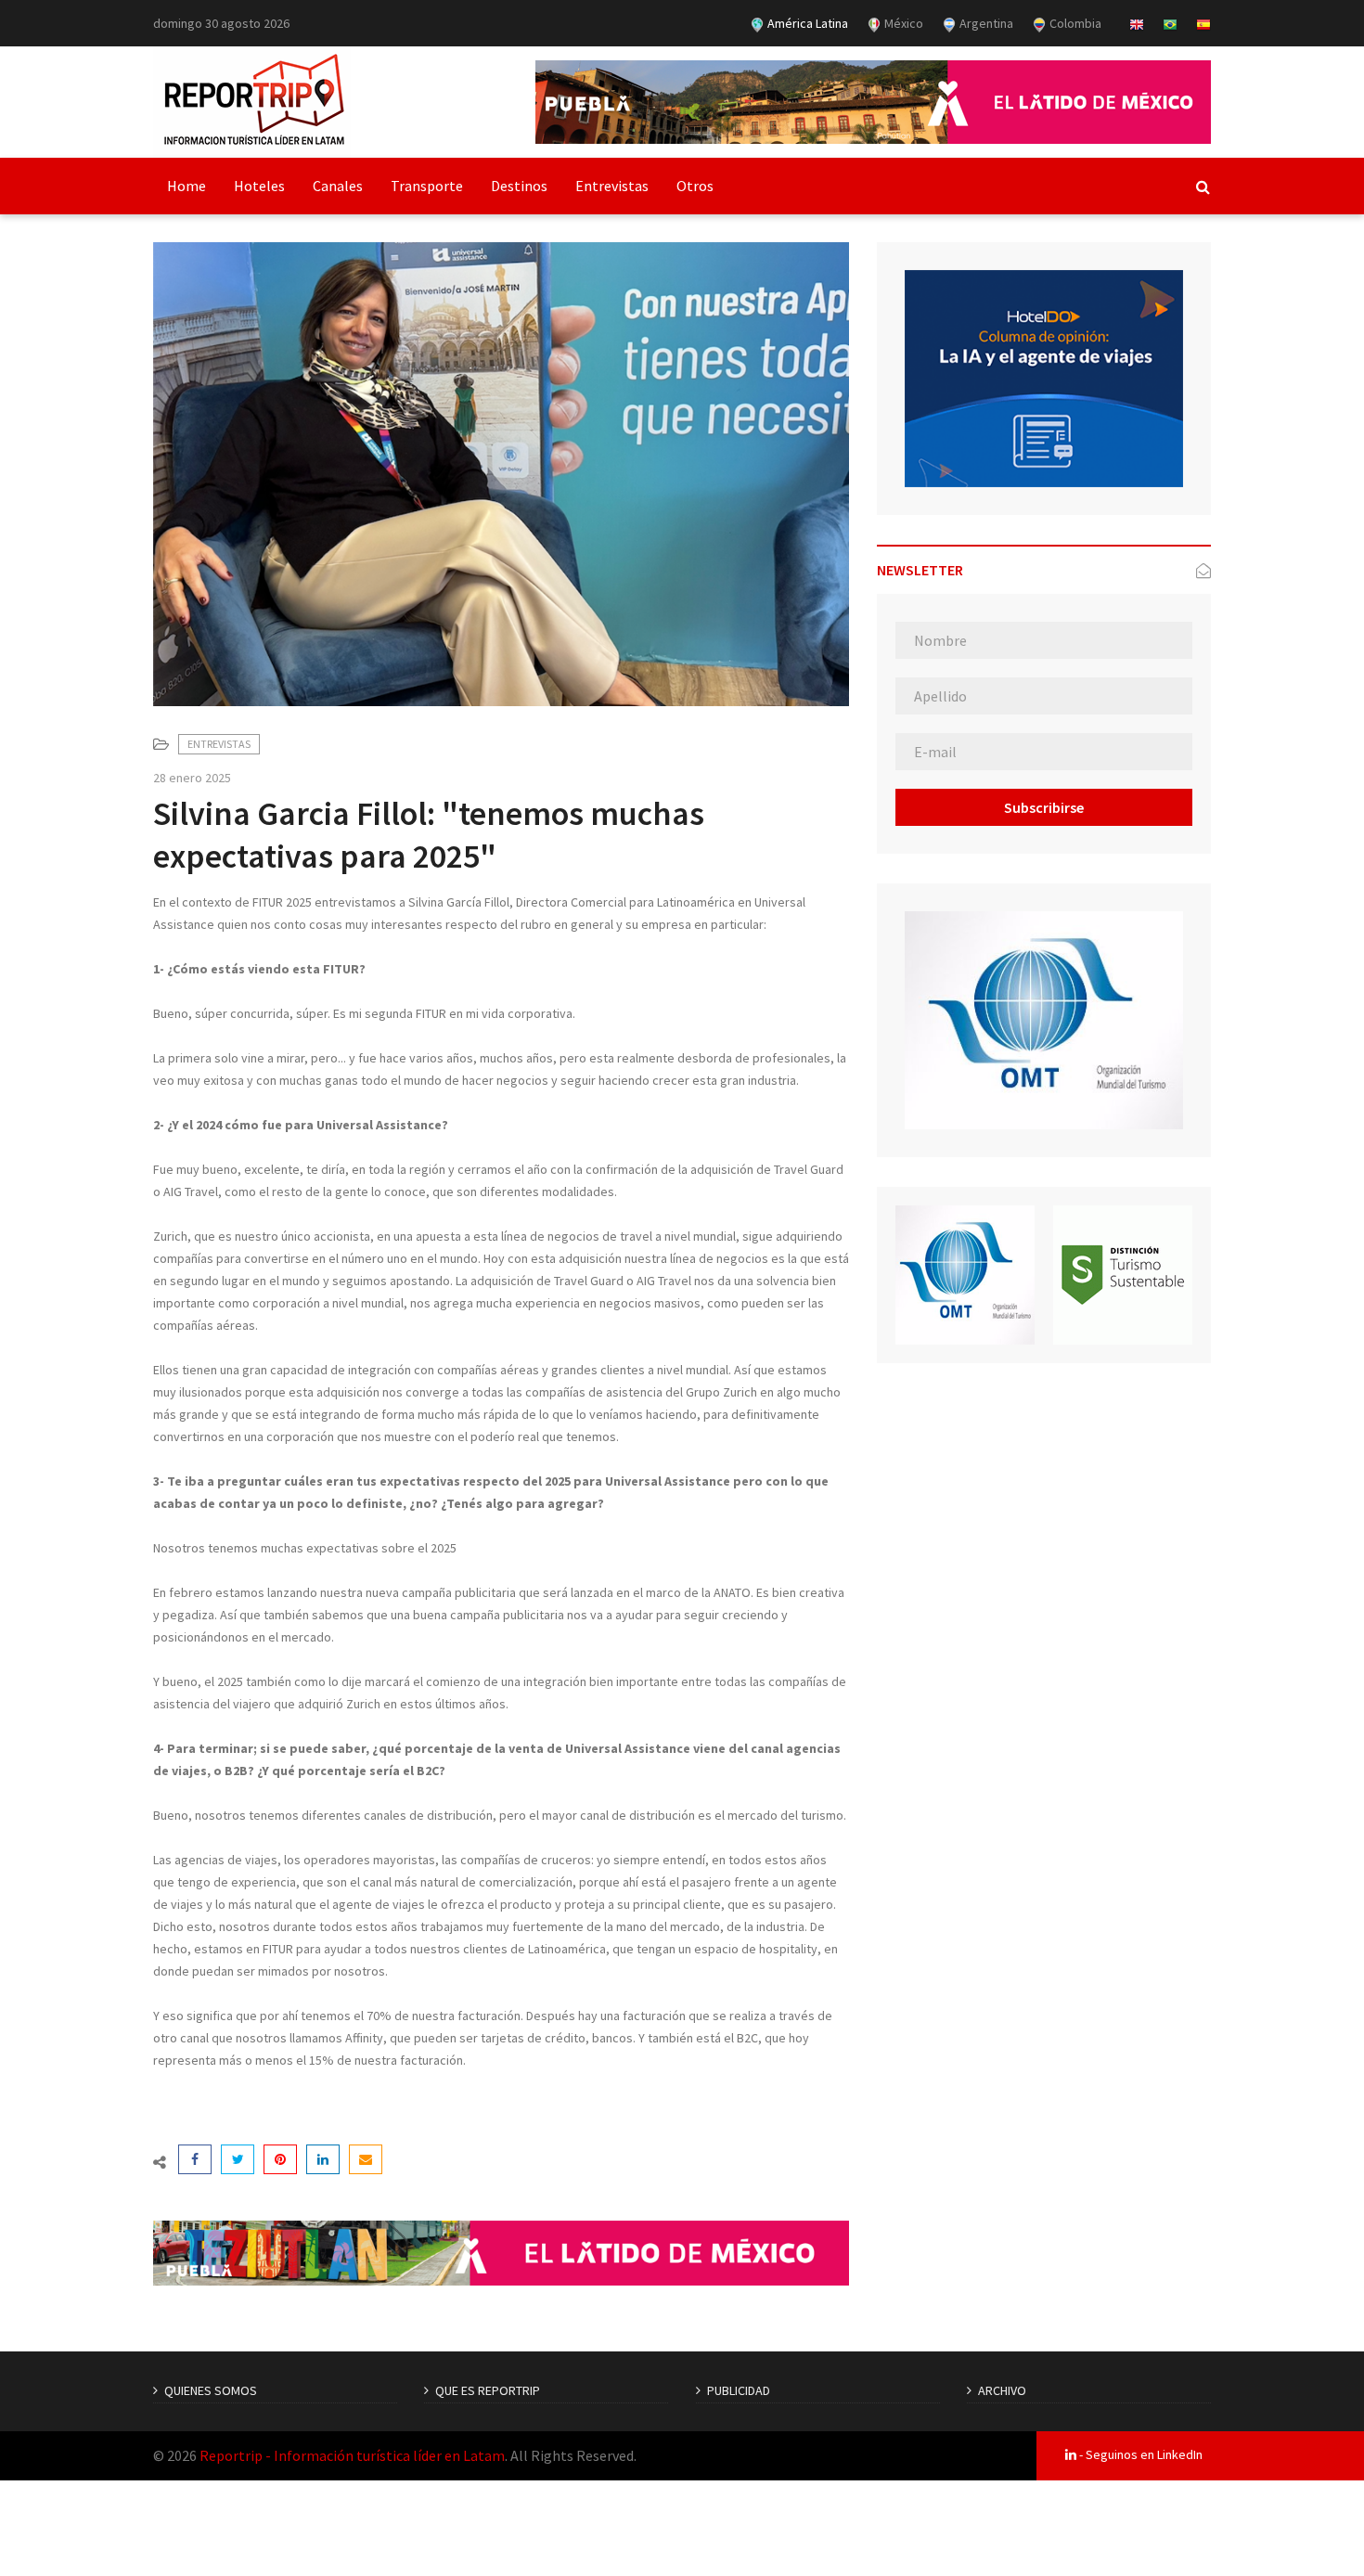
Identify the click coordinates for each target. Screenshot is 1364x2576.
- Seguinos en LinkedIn (1139, 2454)
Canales (338, 186)
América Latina (806, 23)
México (902, 23)
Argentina (985, 23)
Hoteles (259, 186)
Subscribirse (1044, 807)
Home (187, 186)
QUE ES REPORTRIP (488, 2390)
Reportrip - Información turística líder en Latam (352, 2455)
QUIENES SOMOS (211, 2390)
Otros (695, 186)
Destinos (519, 186)
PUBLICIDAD (739, 2390)
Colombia (1074, 23)
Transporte (427, 186)
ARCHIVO (1002, 2390)
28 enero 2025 (192, 778)
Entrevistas (612, 186)
